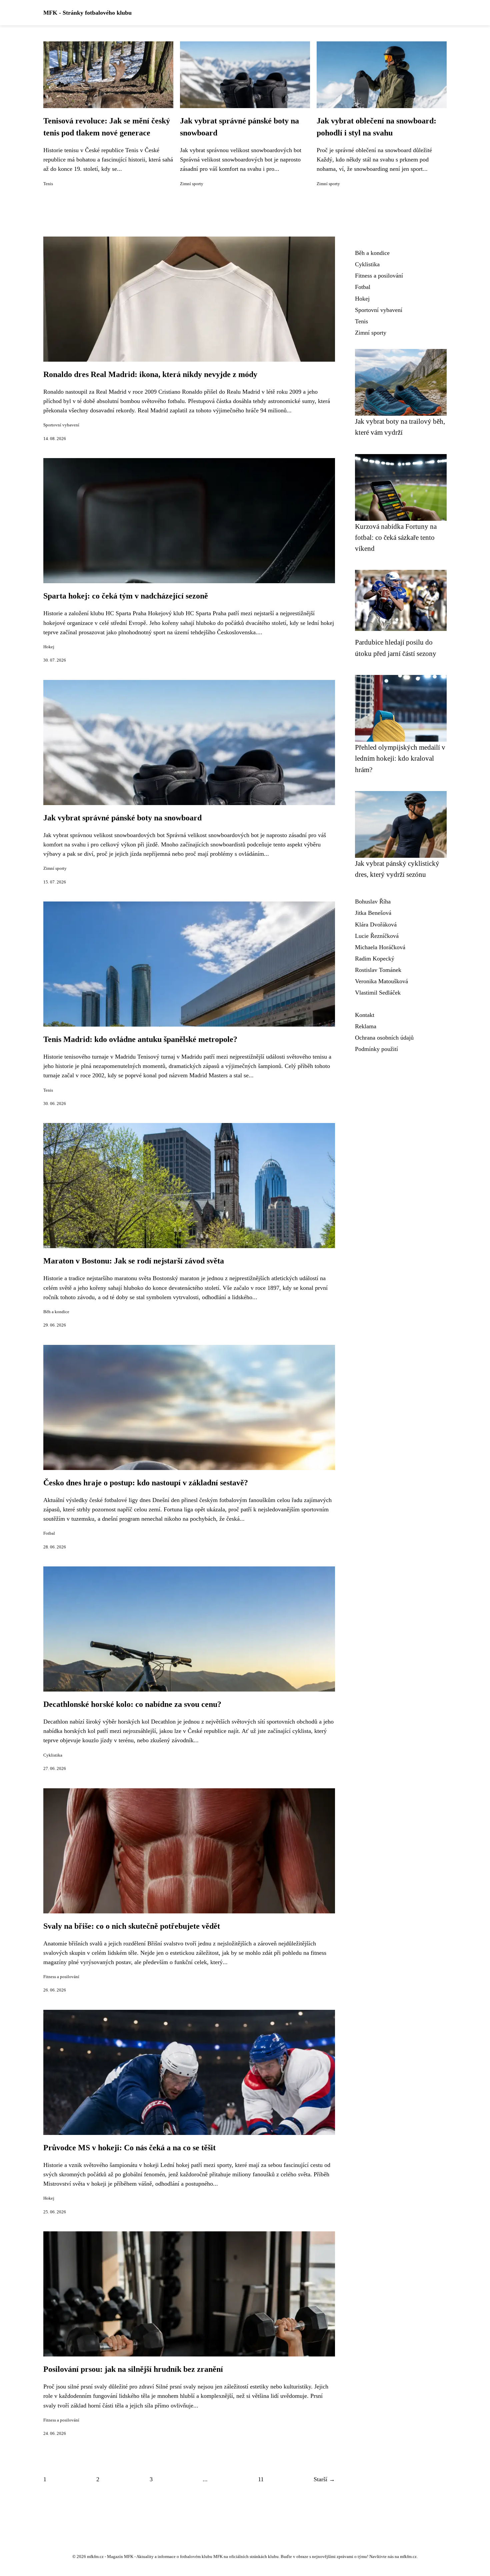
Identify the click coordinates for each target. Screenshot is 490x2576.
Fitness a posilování (61, 1977)
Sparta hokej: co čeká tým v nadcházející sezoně (126, 596)
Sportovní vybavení (61, 425)
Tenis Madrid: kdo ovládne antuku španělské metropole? (140, 1039)
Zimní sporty (192, 184)
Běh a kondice (56, 1312)
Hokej (49, 647)
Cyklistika (53, 1755)
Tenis (48, 184)
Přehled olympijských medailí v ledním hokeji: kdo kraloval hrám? (400, 758)
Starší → (324, 2479)
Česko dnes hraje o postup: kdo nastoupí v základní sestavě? (146, 1483)
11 (261, 2479)
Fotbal (49, 1533)
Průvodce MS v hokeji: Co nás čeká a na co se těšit (129, 2148)
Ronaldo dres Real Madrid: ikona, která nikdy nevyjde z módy (150, 374)
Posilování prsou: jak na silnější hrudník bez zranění (133, 2369)
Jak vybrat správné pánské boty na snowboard (122, 818)
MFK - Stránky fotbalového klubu (87, 13)
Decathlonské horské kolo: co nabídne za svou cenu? (132, 1704)
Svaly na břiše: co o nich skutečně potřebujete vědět (132, 1926)
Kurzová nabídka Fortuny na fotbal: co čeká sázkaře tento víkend (396, 537)
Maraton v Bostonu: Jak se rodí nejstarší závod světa (134, 1261)
